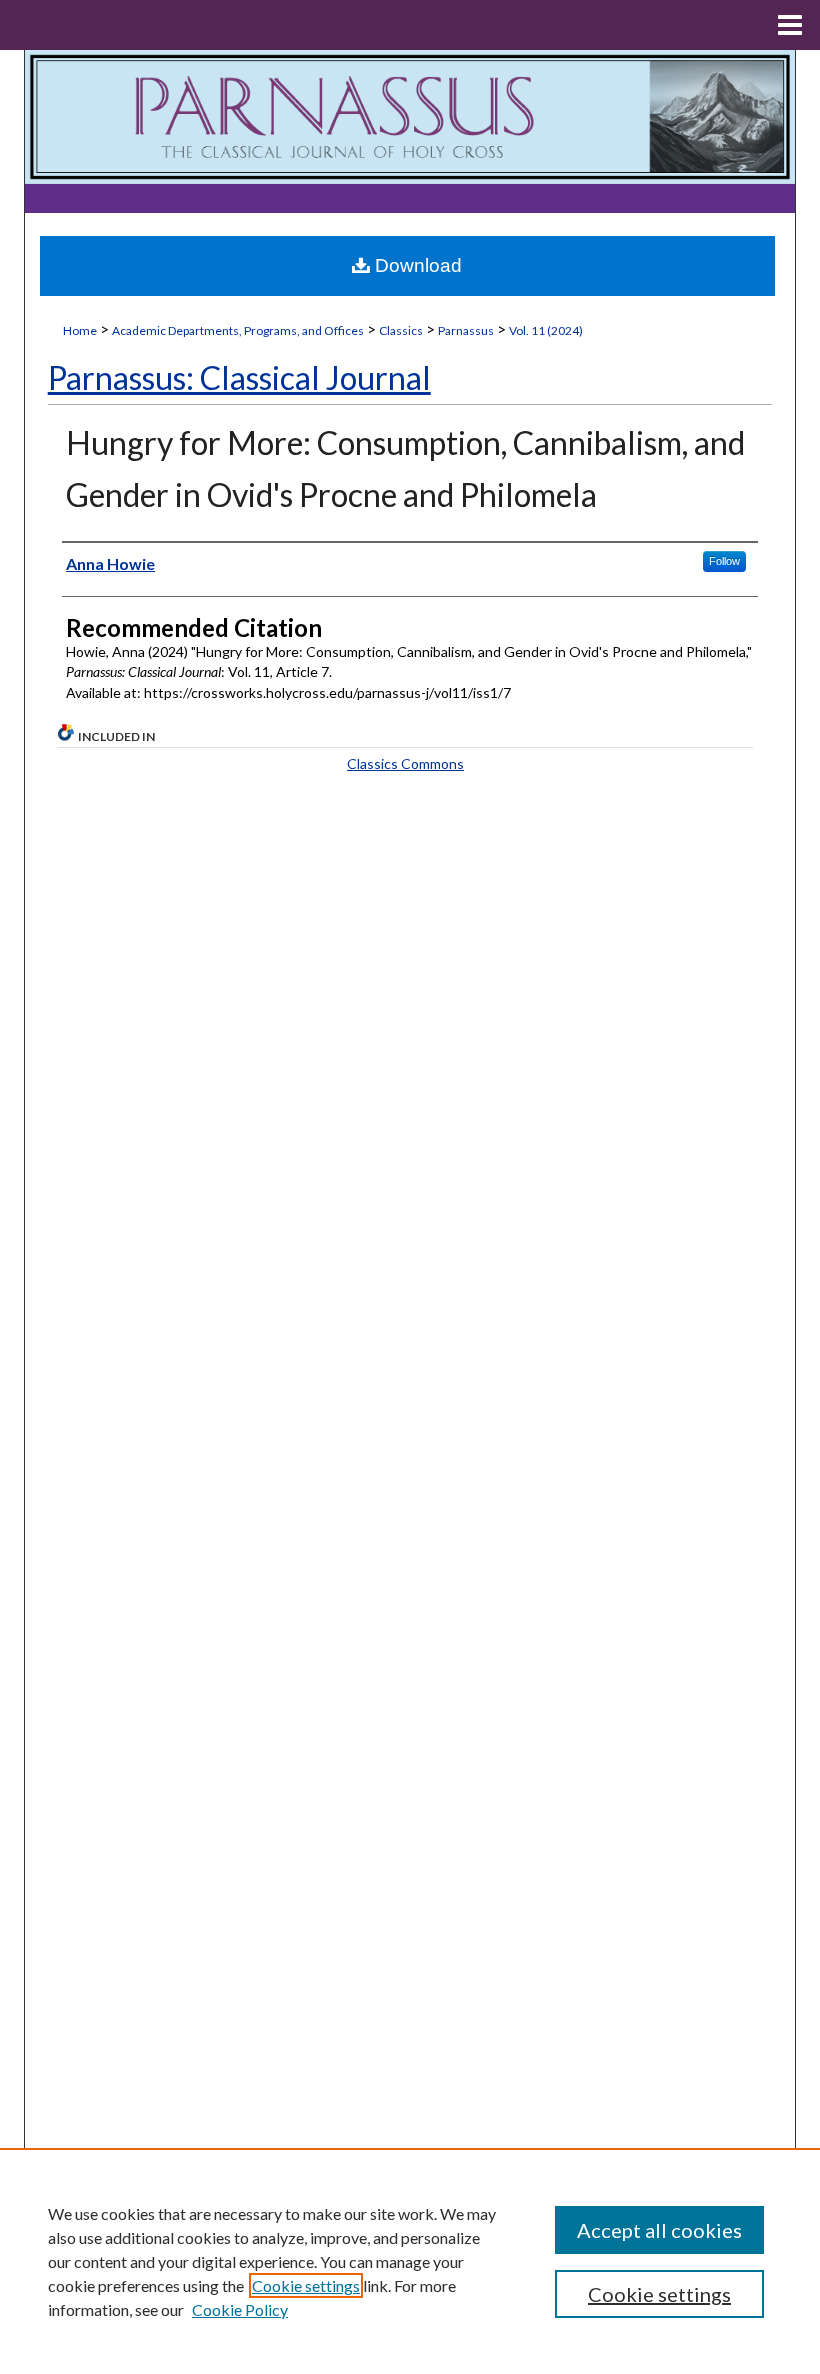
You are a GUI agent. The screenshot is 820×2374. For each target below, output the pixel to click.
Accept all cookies (659, 2230)
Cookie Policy (240, 2309)
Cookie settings (306, 2285)
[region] (410, 2261)
